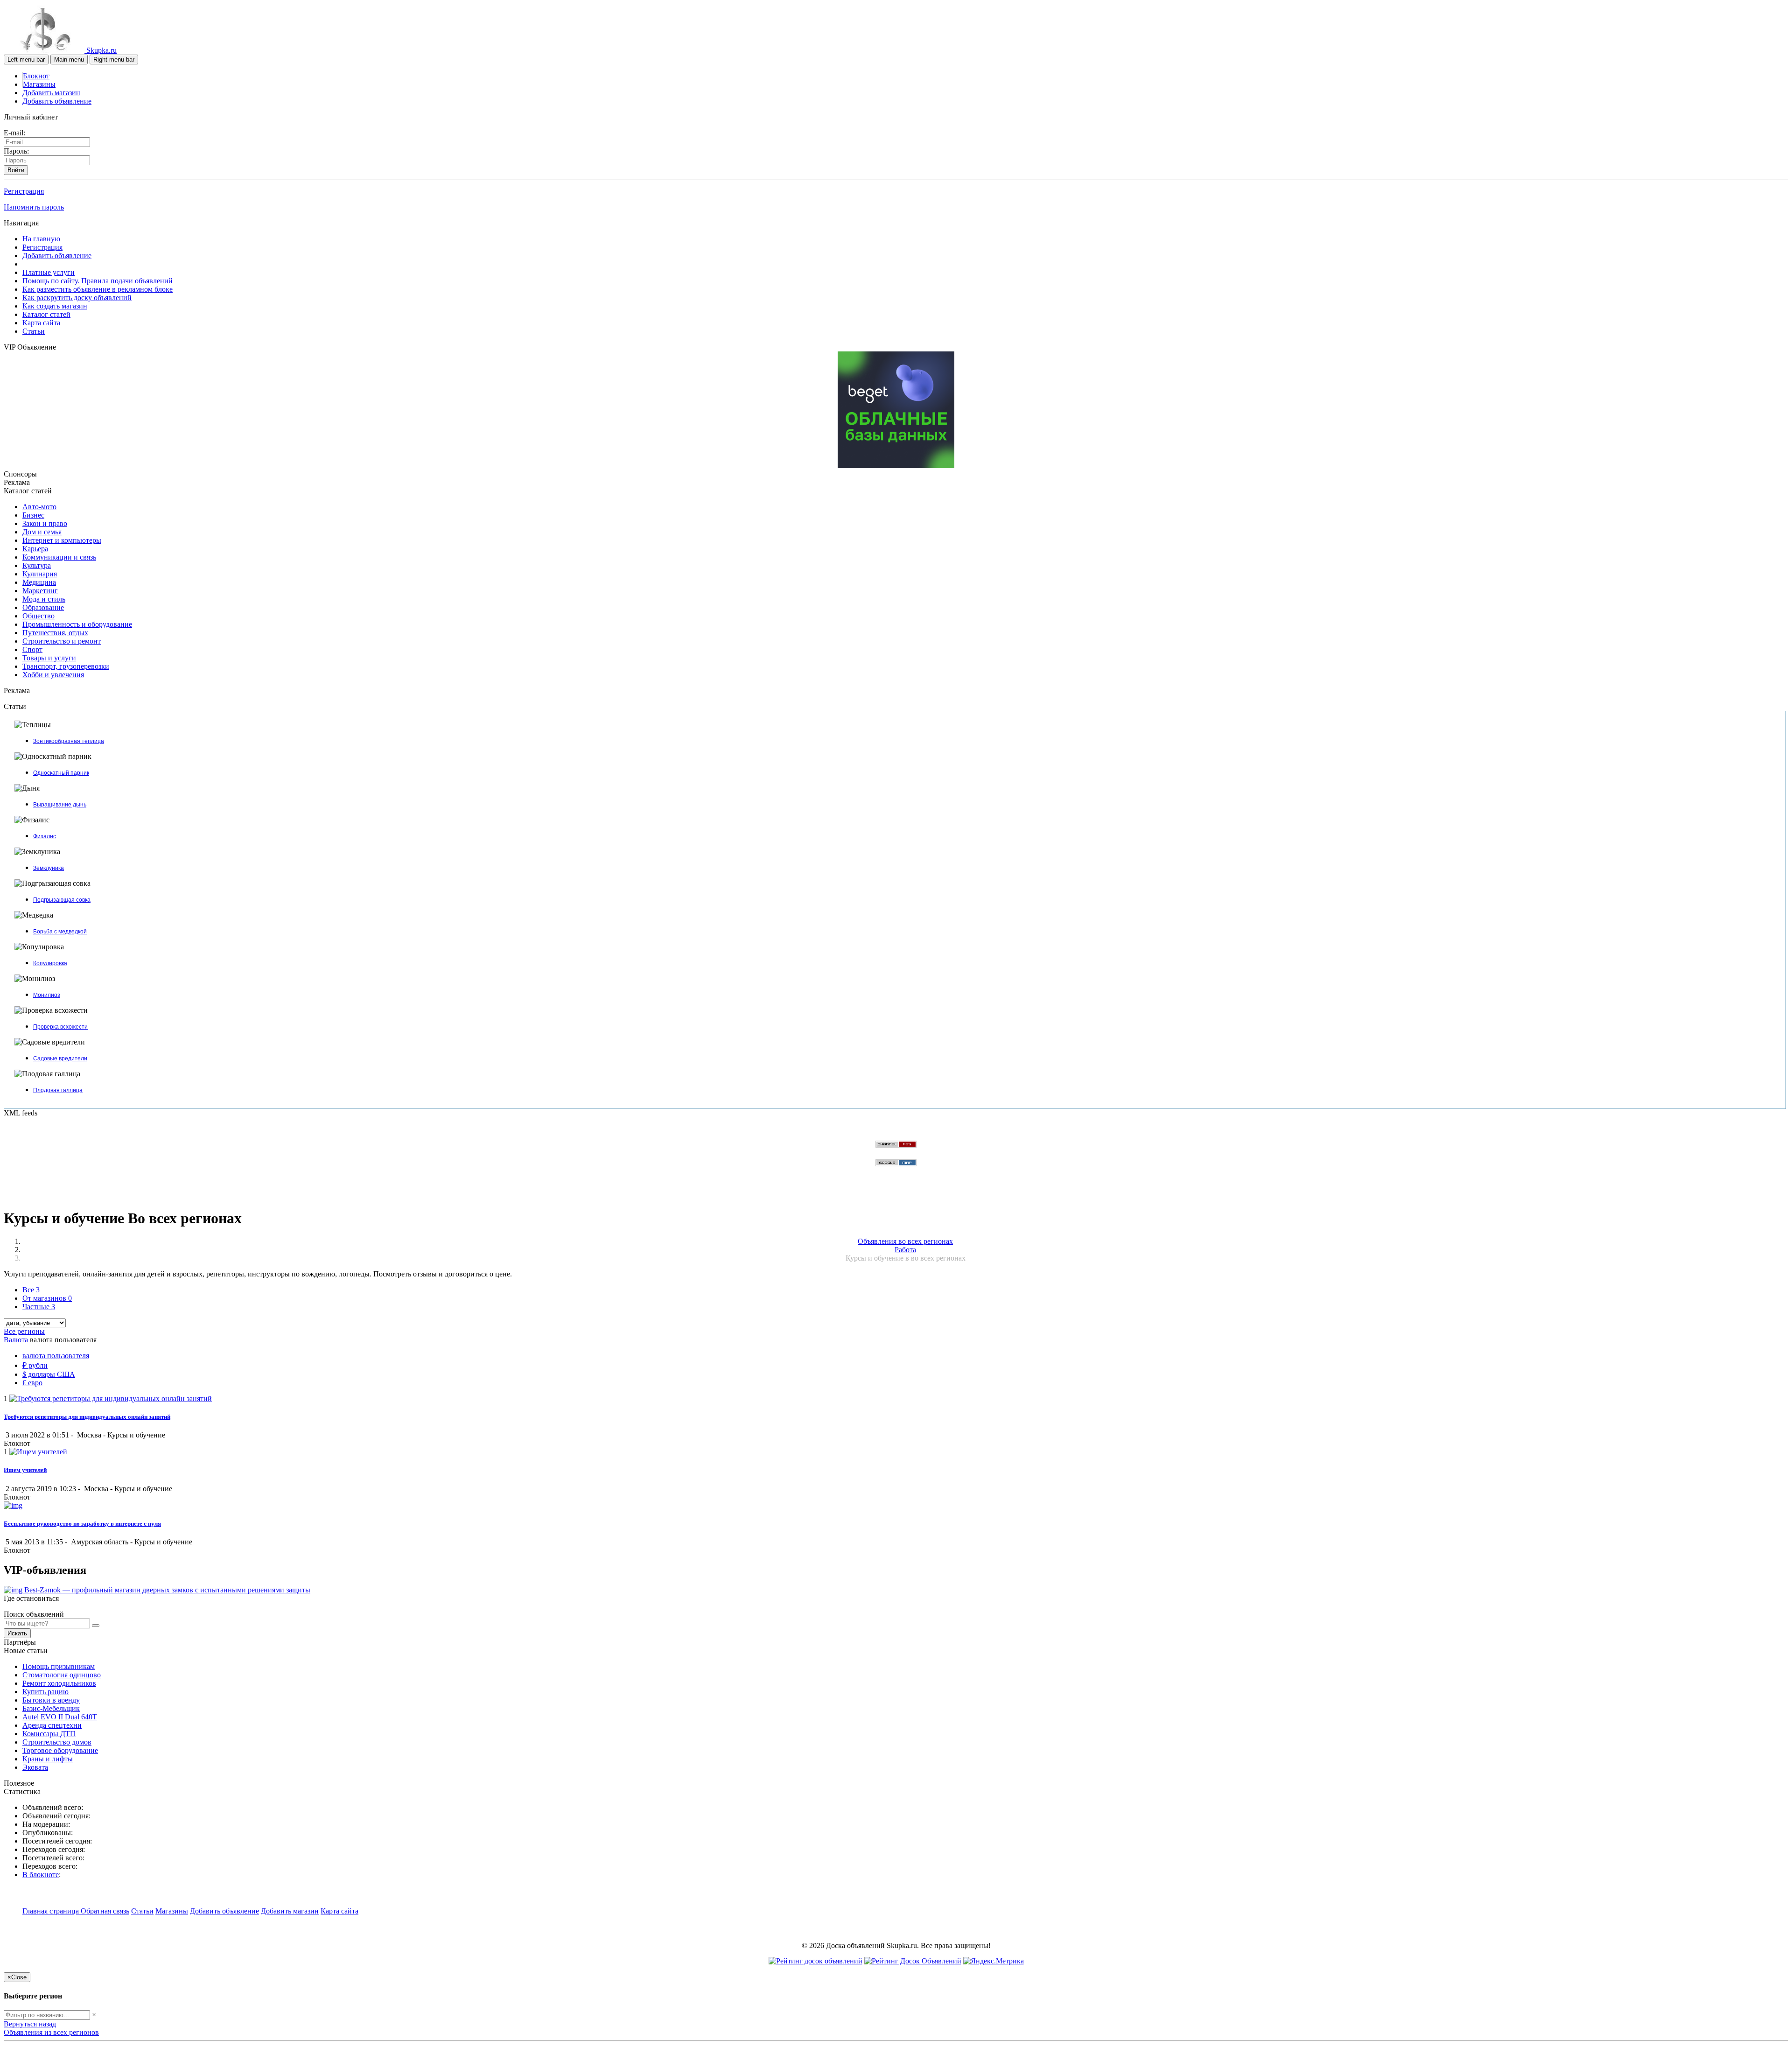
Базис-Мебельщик (51, 1708)
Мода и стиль (44, 599)
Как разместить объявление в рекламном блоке (98, 289)
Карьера (35, 549)
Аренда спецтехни (52, 1725)
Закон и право (45, 523)
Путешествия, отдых (55, 633)
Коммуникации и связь (59, 557)
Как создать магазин (55, 306)
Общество (38, 616)
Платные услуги (49, 272)
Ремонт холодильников (59, 1683)
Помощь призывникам (59, 1666)
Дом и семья (42, 532)
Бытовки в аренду (51, 1700)
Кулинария (40, 574)
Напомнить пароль (34, 207)
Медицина (39, 582)
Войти (16, 170)
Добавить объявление (57, 101)
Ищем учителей (25, 1470)
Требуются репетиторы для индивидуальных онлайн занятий (87, 1417)
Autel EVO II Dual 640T (60, 1717)
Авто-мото (39, 507)
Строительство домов (57, 1742)
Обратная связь (105, 1911)
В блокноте (41, 1875)
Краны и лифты (48, 1759)
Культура (37, 565)
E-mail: (14, 133)
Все (31, 1290)
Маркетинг (40, 591)
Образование (43, 607)
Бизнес (33, 515)
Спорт (32, 649)
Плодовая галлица (58, 1090)
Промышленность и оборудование (77, 624)
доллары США (49, 1374)
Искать (17, 1633)
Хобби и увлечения (53, 675)
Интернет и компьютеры (62, 540)
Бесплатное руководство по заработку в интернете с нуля (82, 1524)
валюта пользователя (56, 1356)
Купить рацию (45, 1692)
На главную (41, 239)
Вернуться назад (30, 2024)
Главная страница (52, 1911)
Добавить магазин (51, 93)
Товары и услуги (49, 658)
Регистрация (24, 191)
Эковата (35, 1767)
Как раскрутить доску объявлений (77, 298)
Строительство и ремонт (62, 641)
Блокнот (36, 76)
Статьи (34, 331)
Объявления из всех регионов (51, 2032)
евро (32, 1383)
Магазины (39, 84)
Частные (39, 1307)
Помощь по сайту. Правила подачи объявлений (98, 281)
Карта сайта (41, 323)
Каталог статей (46, 314)
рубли (35, 1365)
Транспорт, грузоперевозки (66, 666)
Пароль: (16, 151)
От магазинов (47, 1298)
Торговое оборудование (60, 1750)
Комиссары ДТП (49, 1734)
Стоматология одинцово (62, 1675)
